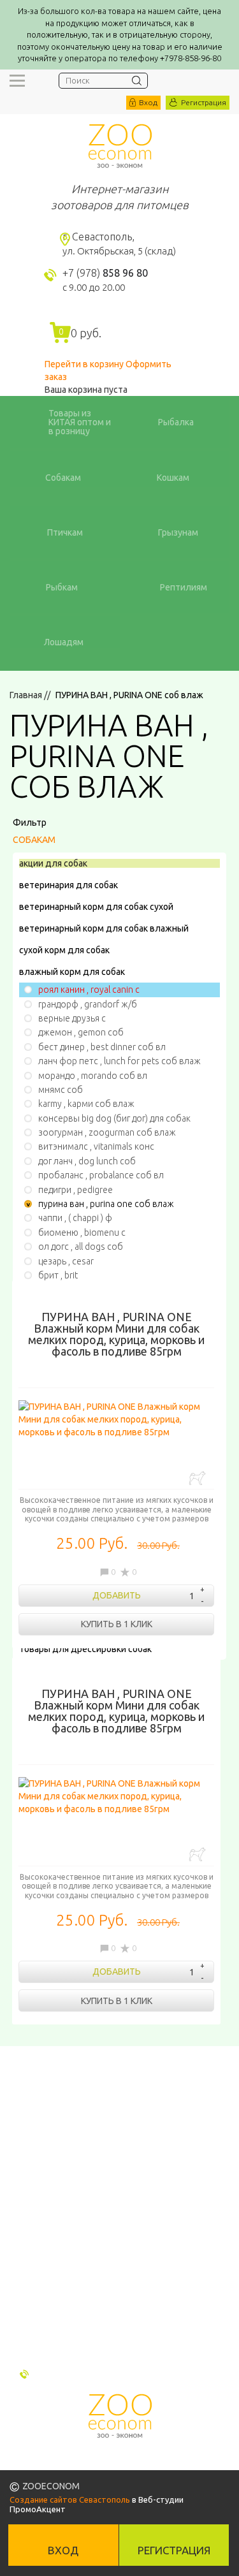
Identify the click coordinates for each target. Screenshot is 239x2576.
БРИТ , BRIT (58, 1275)
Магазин (30, 2288)
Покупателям (41, 2238)
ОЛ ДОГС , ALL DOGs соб (81, 1247)
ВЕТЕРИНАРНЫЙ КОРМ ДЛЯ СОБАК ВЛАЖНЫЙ (104, 928)
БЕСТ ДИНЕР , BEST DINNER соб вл (102, 1047)
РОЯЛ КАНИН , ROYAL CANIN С (89, 990)
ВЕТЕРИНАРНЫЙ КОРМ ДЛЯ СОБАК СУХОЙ (96, 907)
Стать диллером (49, 2304)
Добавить (117, 1595)
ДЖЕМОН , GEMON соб (81, 1032)
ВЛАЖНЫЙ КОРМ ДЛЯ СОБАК (72, 972)
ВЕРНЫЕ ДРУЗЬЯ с (72, 1018)
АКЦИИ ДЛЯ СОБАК (53, 863)
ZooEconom (120, 146)
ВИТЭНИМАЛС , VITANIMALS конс (96, 1146)
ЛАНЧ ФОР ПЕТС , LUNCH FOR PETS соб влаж (119, 1061)
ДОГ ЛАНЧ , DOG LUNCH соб (87, 1161)
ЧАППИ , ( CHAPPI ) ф (75, 1218)
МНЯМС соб (61, 1090)
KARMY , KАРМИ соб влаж (86, 1104)
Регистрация (204, 102)
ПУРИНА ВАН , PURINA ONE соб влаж (106, 1204)
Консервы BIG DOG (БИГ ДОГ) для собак (114, 1118)
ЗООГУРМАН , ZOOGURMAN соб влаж (107, 1132)
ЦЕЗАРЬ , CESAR (66, 1261)
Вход (148, 102)
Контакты (33, 2271)
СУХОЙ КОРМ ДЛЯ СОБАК (64, 950)
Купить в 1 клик (117, 1624)
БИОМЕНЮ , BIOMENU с (82, 1233)
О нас (22, 2255)
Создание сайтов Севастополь (70, 2499)
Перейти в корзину (84, 364)
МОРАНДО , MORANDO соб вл (93, 1076)
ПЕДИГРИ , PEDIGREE (76, 1190)
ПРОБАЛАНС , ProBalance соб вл (101, 1175)
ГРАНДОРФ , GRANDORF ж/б (88, 1004)
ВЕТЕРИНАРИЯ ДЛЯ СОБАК (69, 885)
